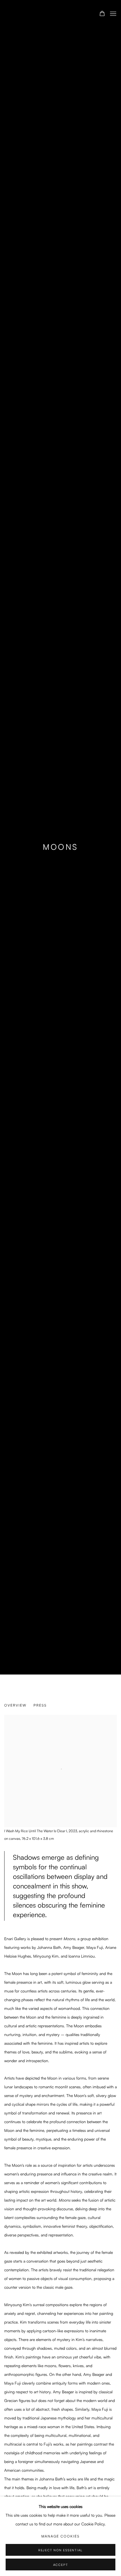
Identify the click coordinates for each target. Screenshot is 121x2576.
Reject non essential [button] (60, 2550)
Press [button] (40, 1705)
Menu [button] (113, 14)
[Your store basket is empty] (102, 14)
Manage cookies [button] (60, 2536)
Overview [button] (15, 1705)
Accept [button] (61, 2565)
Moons (60, 847)
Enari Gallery (35, 14)
